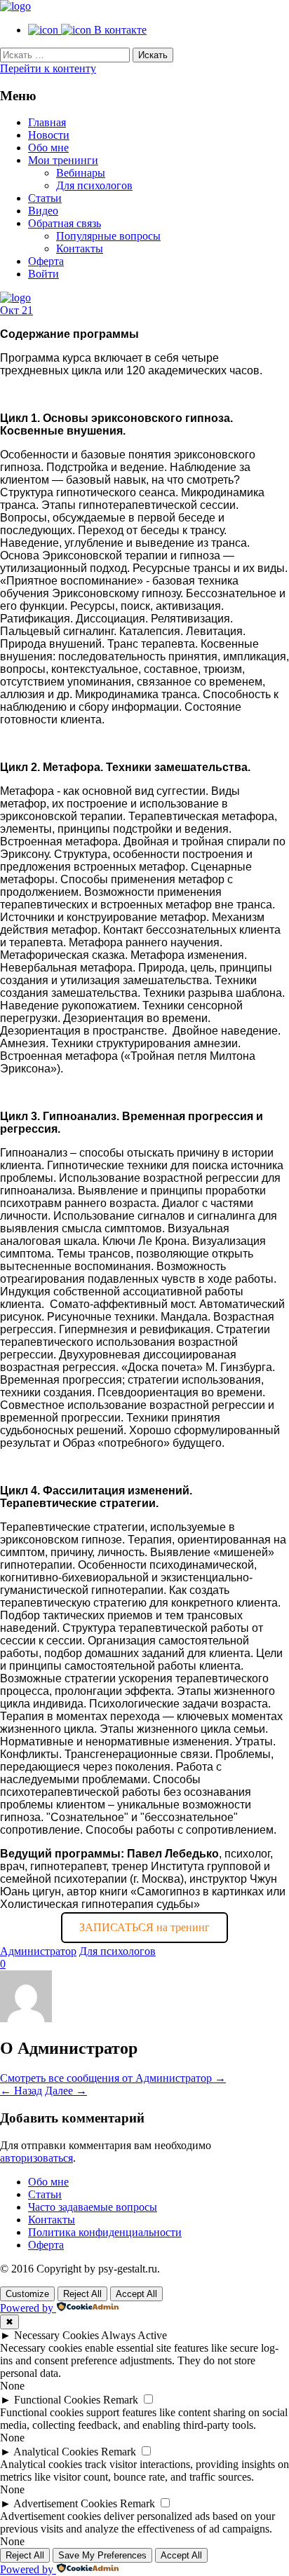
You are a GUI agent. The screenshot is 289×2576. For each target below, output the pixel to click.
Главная (47, 122)
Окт (11, 310)
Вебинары (81, 173)
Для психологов (94, 185)
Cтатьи (45, 198)
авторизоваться (36, 2158)
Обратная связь (65, 223)
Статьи (45, 2194)
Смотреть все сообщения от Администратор (113, 2078)
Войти (43, 274)
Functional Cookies (57, 2400)
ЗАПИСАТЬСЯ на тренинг (144, 1927)
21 (27, 310)
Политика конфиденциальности (105, 2232)
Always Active (134, 2335)
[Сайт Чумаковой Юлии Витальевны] (15, 6)
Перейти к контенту (48, 68)
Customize (27, 2294)
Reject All (82, 2294)
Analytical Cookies (56, 2452)
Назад (21, 2091)
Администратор (38, 1951)
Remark (121, 2400)
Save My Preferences (102, 2555)
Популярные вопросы (108, 236)
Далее (66, 2091)
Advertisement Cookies (65, 2503)
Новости (49, 135)
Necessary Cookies (56, 2335)
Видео (43, 211)
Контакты (80, 248)
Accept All (136, 2294)
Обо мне (48, 148)
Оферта (46, 261)
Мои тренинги (63, 160)
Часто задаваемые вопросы (93, 2207)
